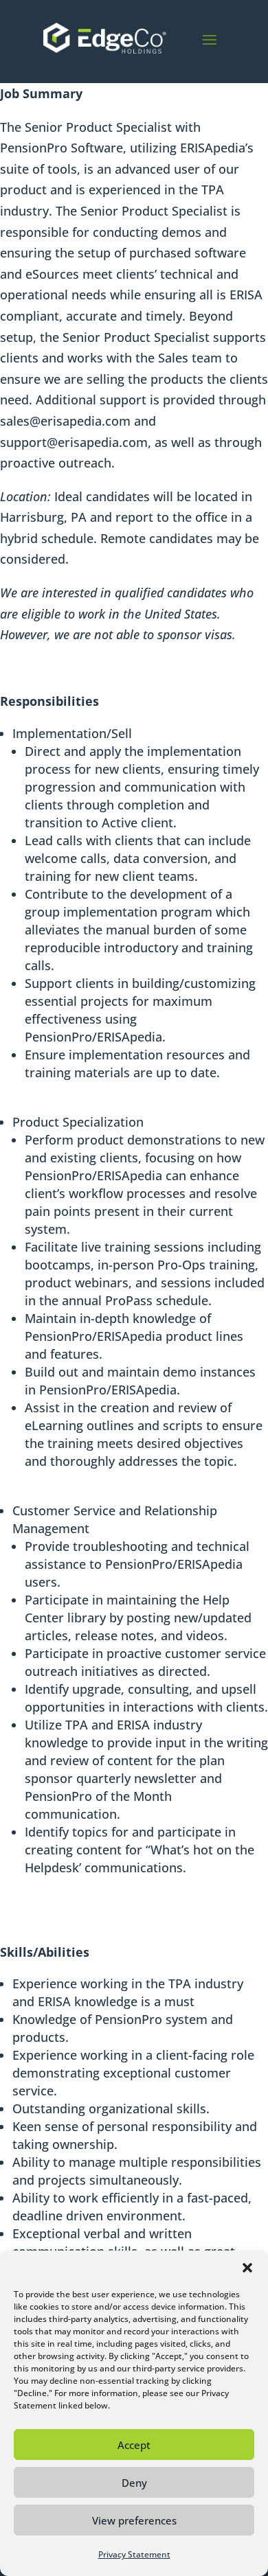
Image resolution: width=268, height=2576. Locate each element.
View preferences (134, 2520)
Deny (134, 2483)
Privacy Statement (134, 2554)
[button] (247, 2268)
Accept (134, 2445)
